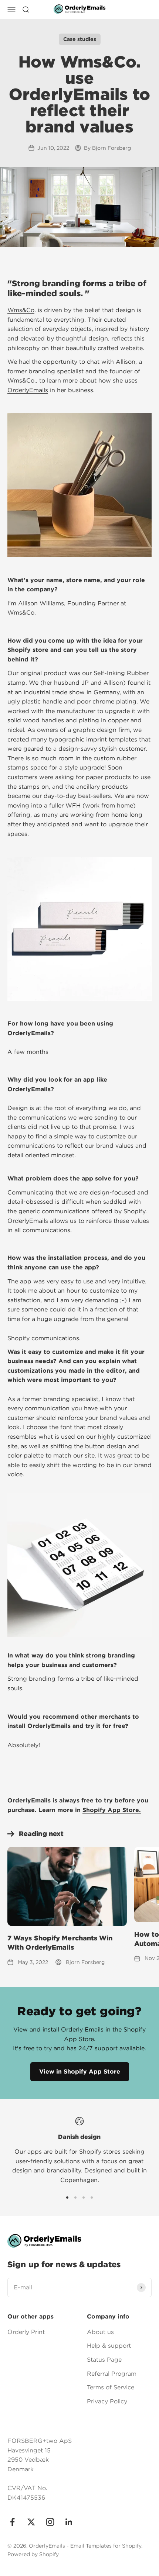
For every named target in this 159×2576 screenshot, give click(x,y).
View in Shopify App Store (80, 2072)
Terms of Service (111, 2387)
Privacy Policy (107, 2401)
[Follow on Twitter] (31, 2522)
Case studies (80, 39)
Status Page (104, 2360)
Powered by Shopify (33, 2554)
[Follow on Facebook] (12, 2522)
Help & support (109, 2346)
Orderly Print (26, 2332)
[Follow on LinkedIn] (69, 2522)
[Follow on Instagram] (50, 2522)
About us (100, 2332)
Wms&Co (21, 310)
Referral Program (112, 2374)
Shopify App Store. (112, 1810)
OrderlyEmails (28, 390)
